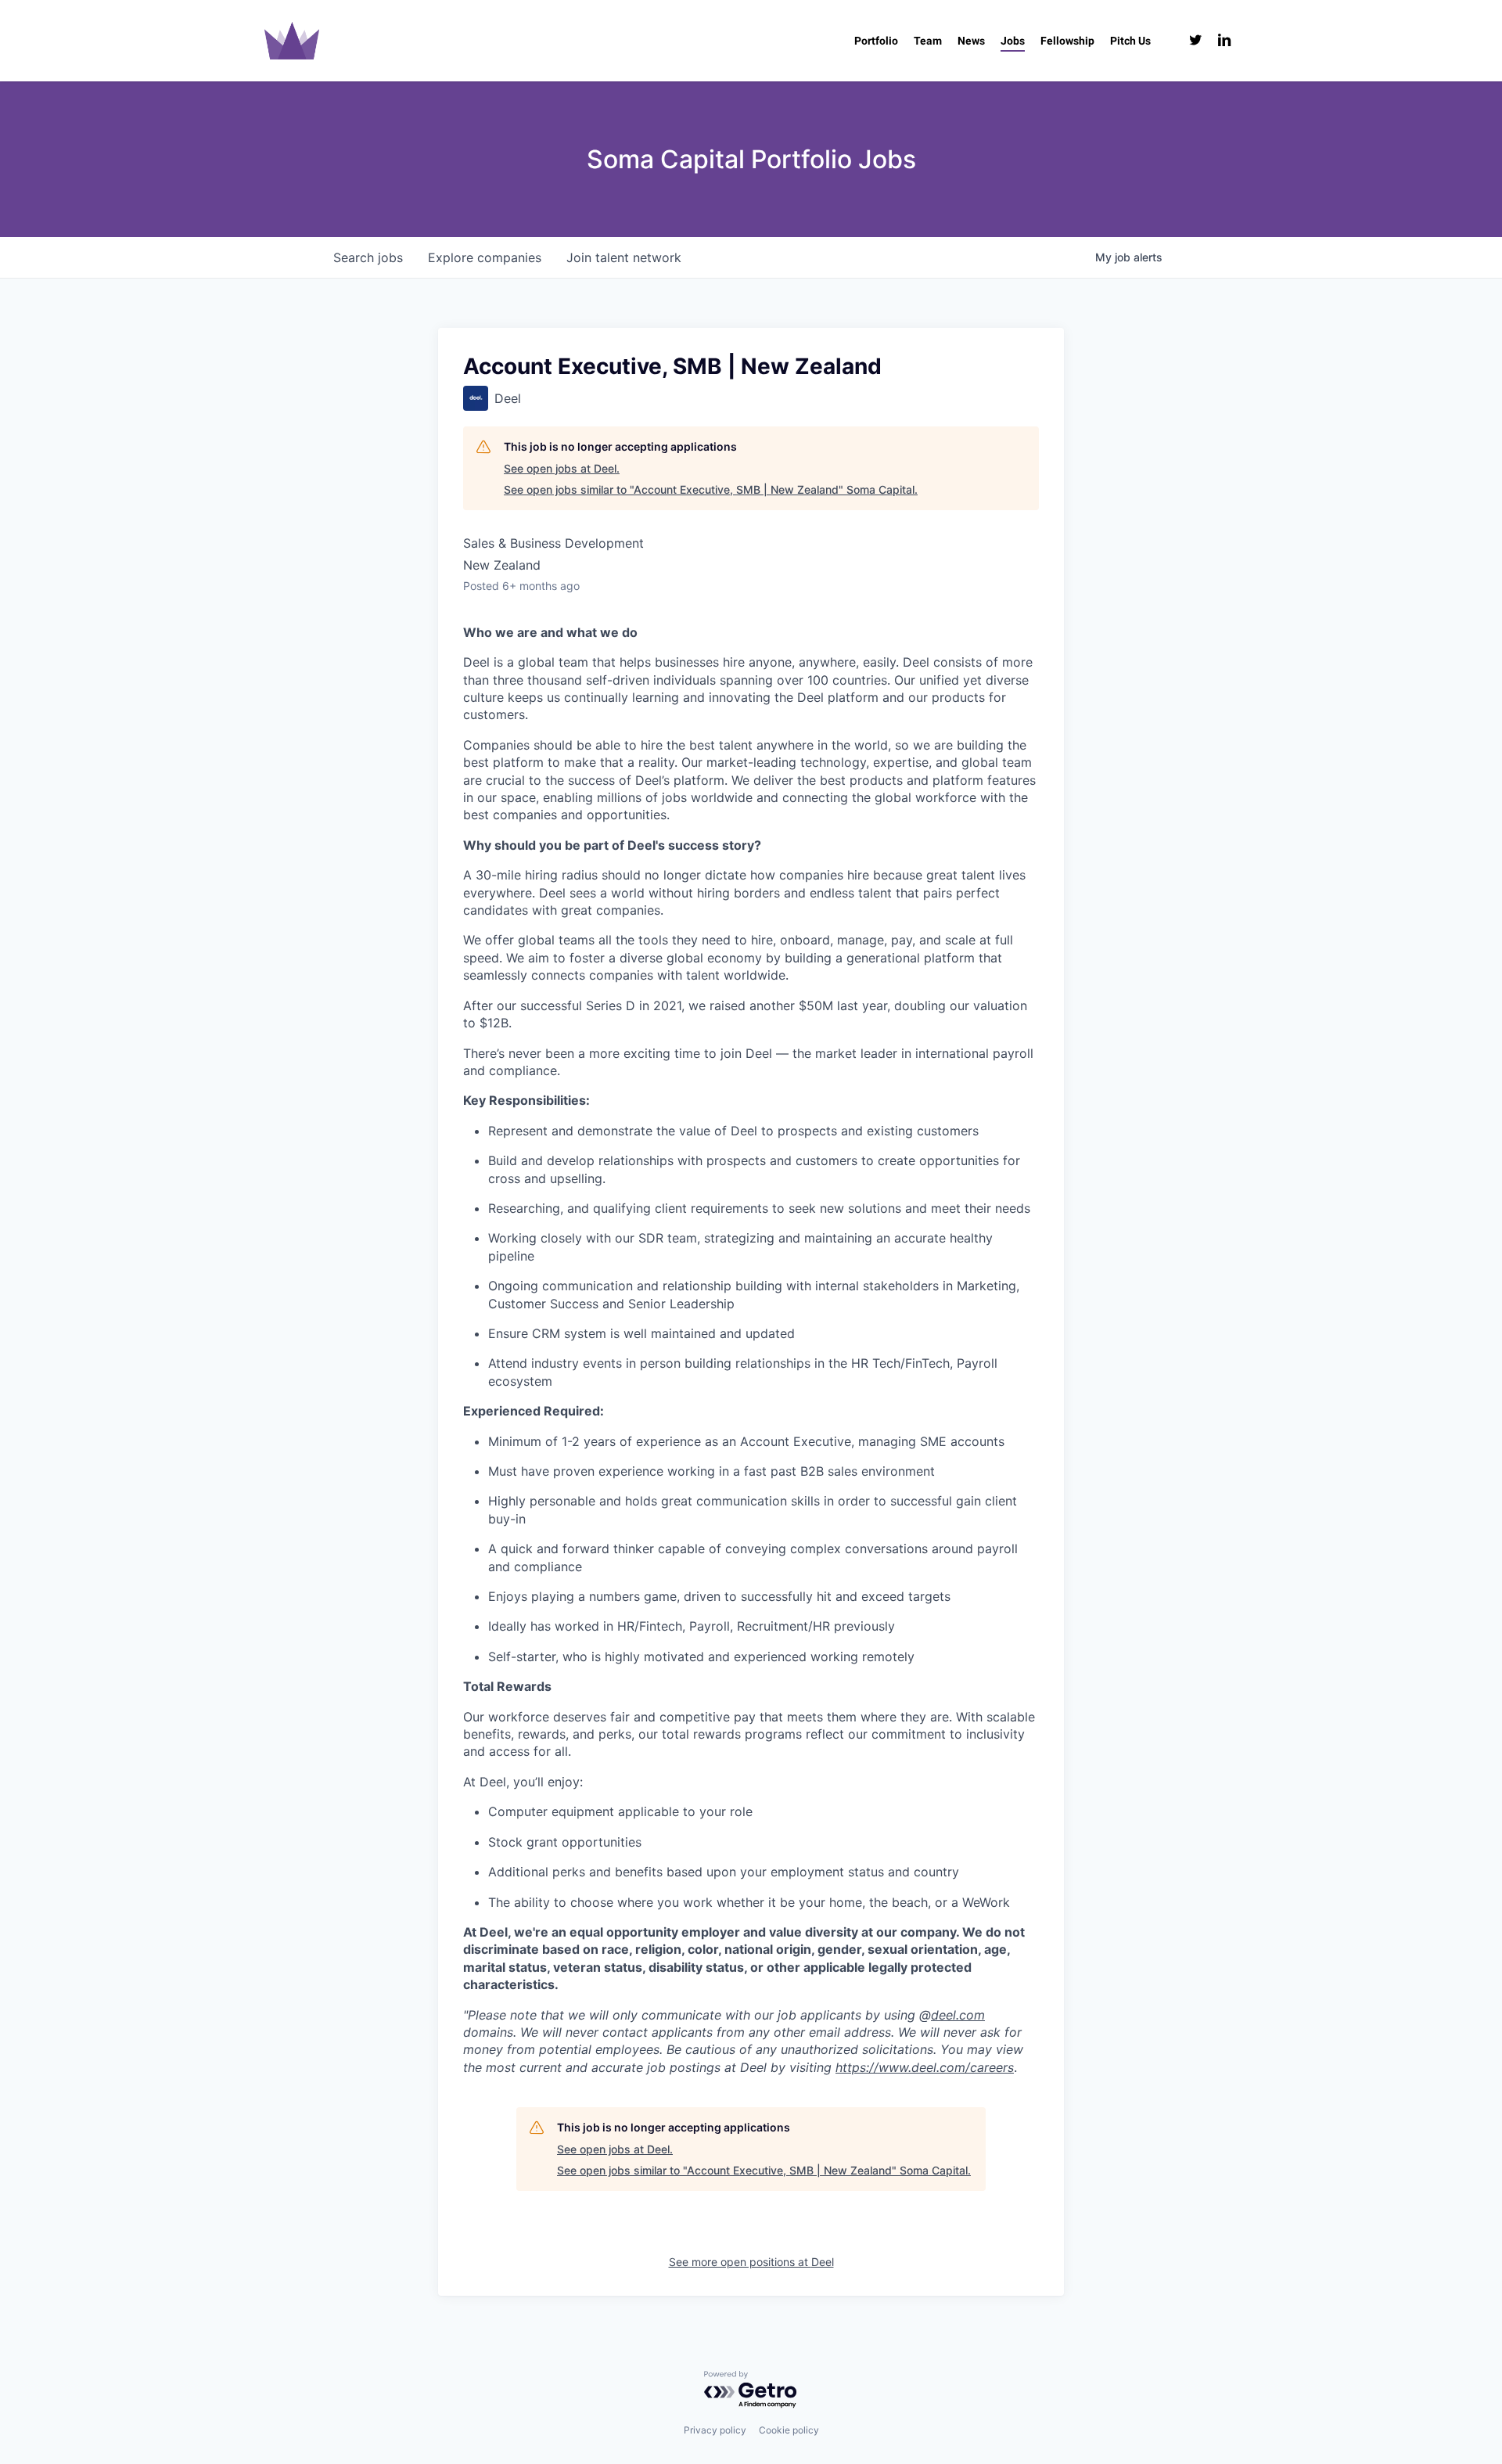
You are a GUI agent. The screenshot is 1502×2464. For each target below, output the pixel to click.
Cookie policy (789, 2430)
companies (485, 257)
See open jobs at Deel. (562, 468)
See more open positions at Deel (751, 2262)
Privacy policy (715, 2430)
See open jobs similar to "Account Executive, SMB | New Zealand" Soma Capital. (711, 489)
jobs (368, 257)
